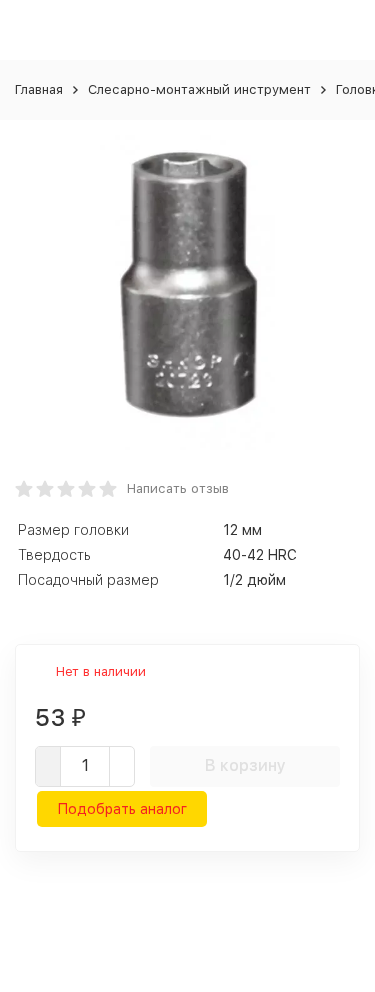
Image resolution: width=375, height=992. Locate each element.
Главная (39, 89)
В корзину (245, 765)
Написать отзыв (178, 488)
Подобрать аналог (122, 809)
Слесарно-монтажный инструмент (199, 89)
